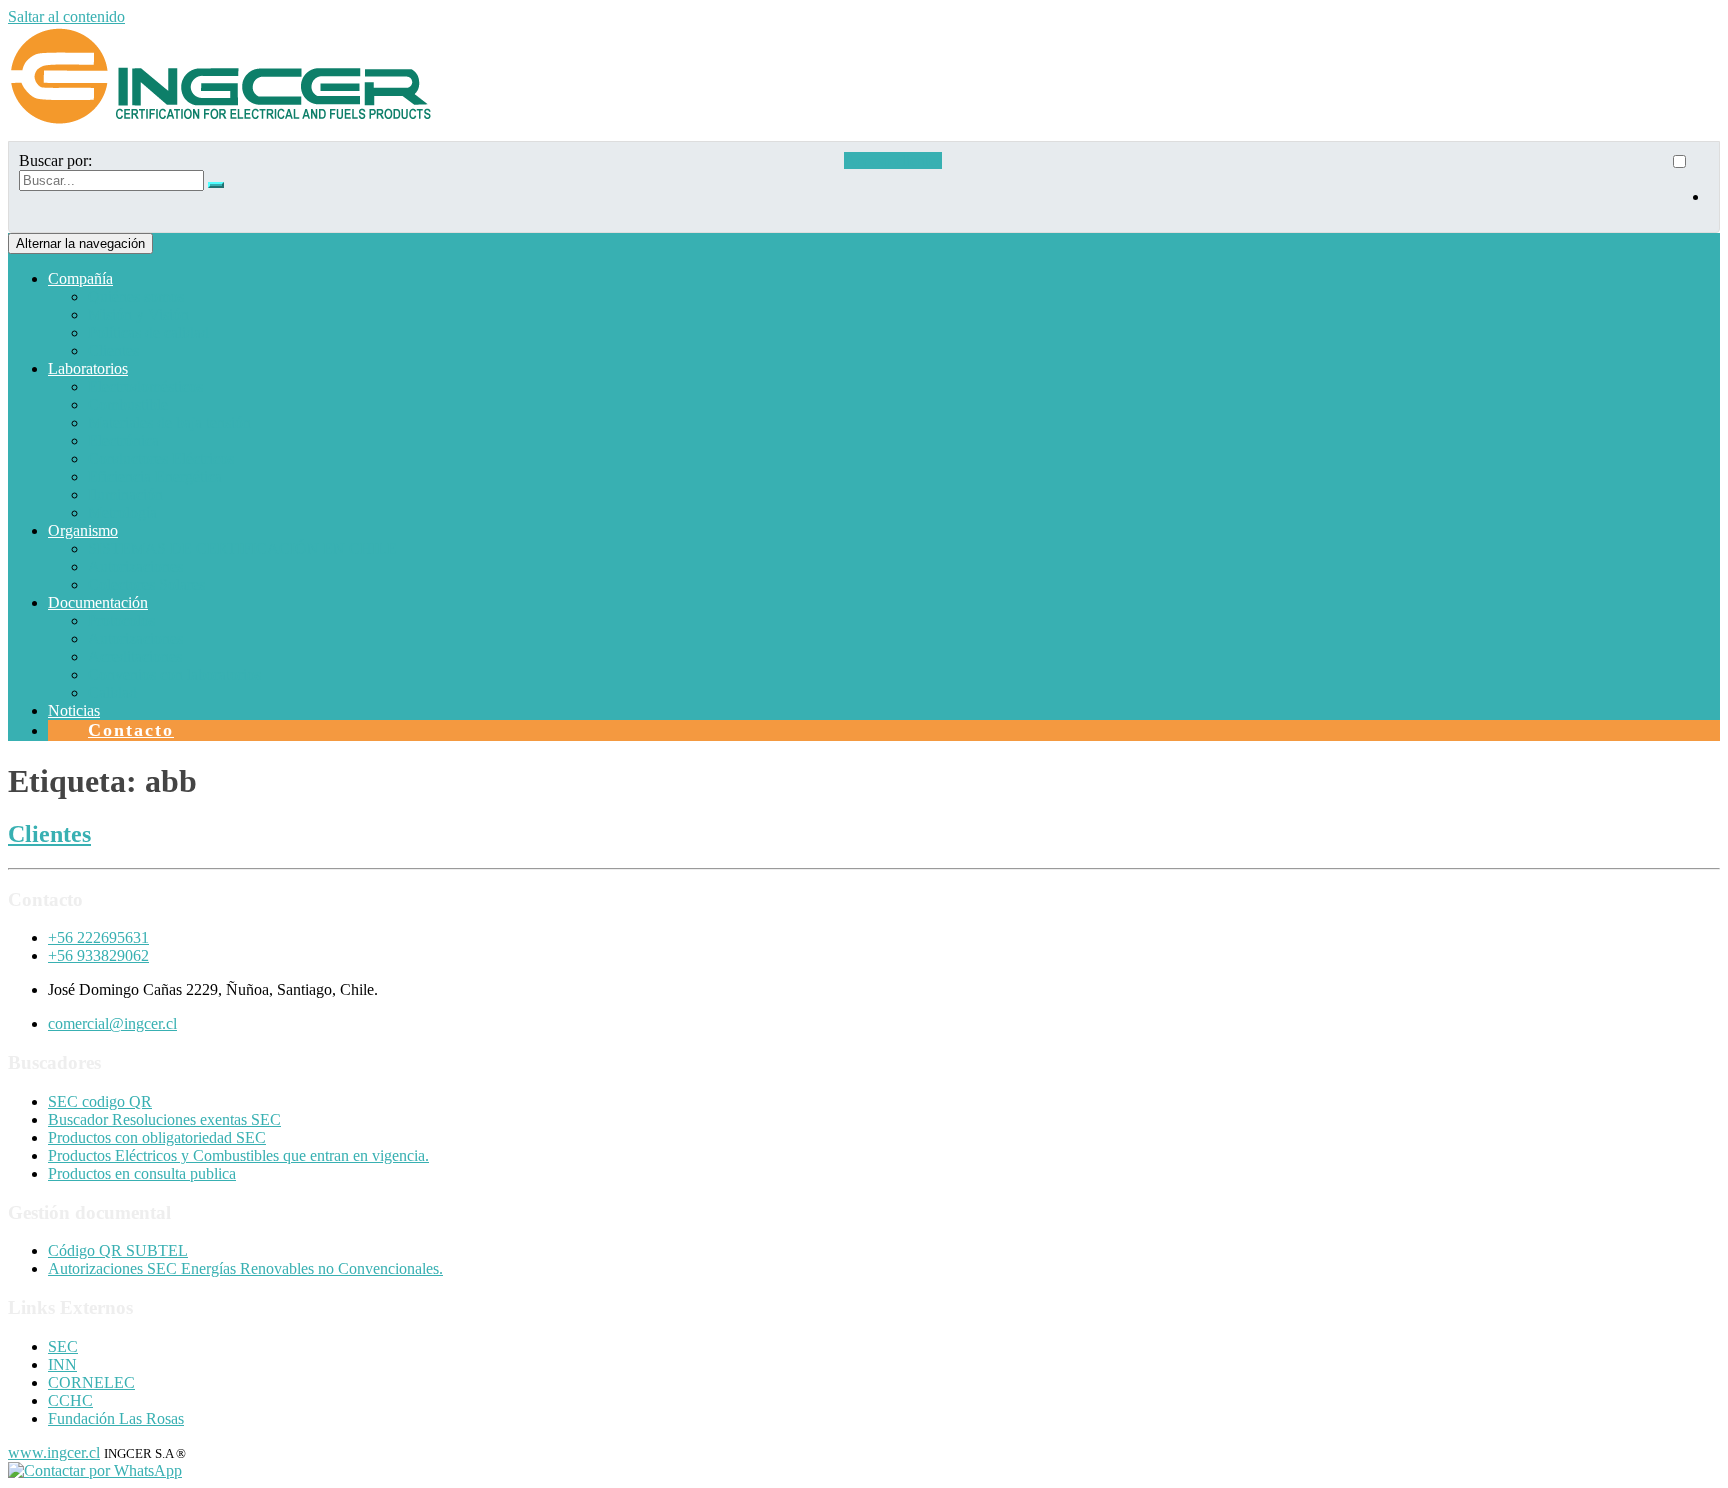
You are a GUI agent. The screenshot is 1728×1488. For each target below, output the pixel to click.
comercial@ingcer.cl (112, 1023)
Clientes (113, 350)
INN (62, 1364)
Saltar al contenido (66, 16)
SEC (63, 1346)
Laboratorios (88, 368)
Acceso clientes (893, 160)
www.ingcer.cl (54, 1452)
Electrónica (123, 440)
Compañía (80, 278)
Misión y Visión (138, 314)
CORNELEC (91, 1382)
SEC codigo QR (100, 1101)
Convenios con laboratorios (174, 674)
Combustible (128, 404)
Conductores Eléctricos (161, 458)
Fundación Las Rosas (116, 1418)
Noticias (74, 710)
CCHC (70, 1400)
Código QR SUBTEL (118, 1250)
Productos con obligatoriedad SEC (157, 1137)
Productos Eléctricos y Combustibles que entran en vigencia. (238, 1155)
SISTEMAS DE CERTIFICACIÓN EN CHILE (242, 548)
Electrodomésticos (145, 386)
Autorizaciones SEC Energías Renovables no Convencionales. (245, 1268)
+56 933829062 (98, 955)
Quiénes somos (136, 296)
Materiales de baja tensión (169, 422)
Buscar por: (55, 160)
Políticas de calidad (148, 332)
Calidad (112, 692)
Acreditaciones (135, 656)
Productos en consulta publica (142, 1173)
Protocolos (121, 620)
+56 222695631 (98, 937)
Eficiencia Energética (155, 476)
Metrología (122, 512)
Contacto (131, 730)
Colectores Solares (146, 584)
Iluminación (125, 494)
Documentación (98, 602)
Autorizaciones (135, 566)
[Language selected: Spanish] (1689, 187)
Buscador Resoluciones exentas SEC (164, 1119)
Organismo (83, 530)
